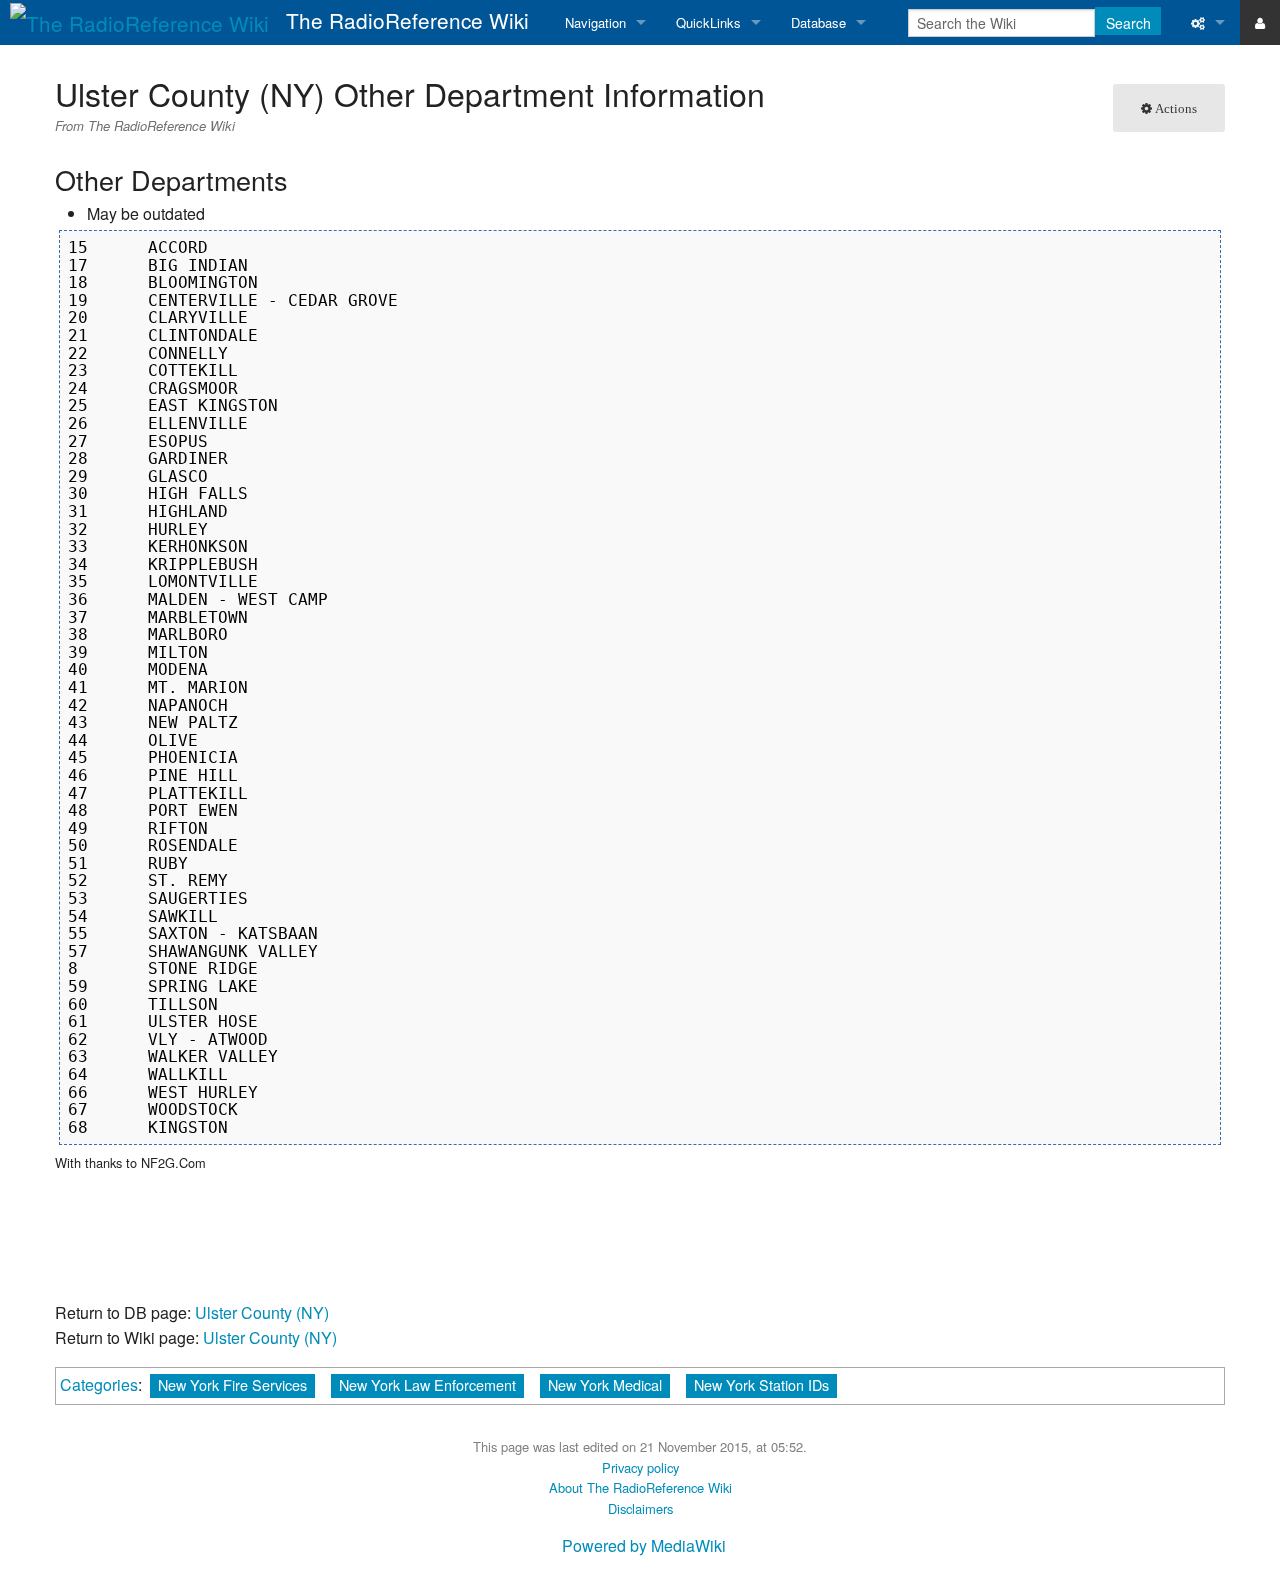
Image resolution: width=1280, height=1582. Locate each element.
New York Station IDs (761, 1384)
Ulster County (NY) (262, 1312)
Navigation (595, 22)
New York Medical (605, 1384)
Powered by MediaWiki (644, 1545)
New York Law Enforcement (427, 1384)
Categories (99, 1384)
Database (818, 22)
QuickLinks (708, 22)
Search (1128, 23)
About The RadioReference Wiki (640, 1487)
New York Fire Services (232, 1384)
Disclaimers (640, 1508)
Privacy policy (640, 1467)
